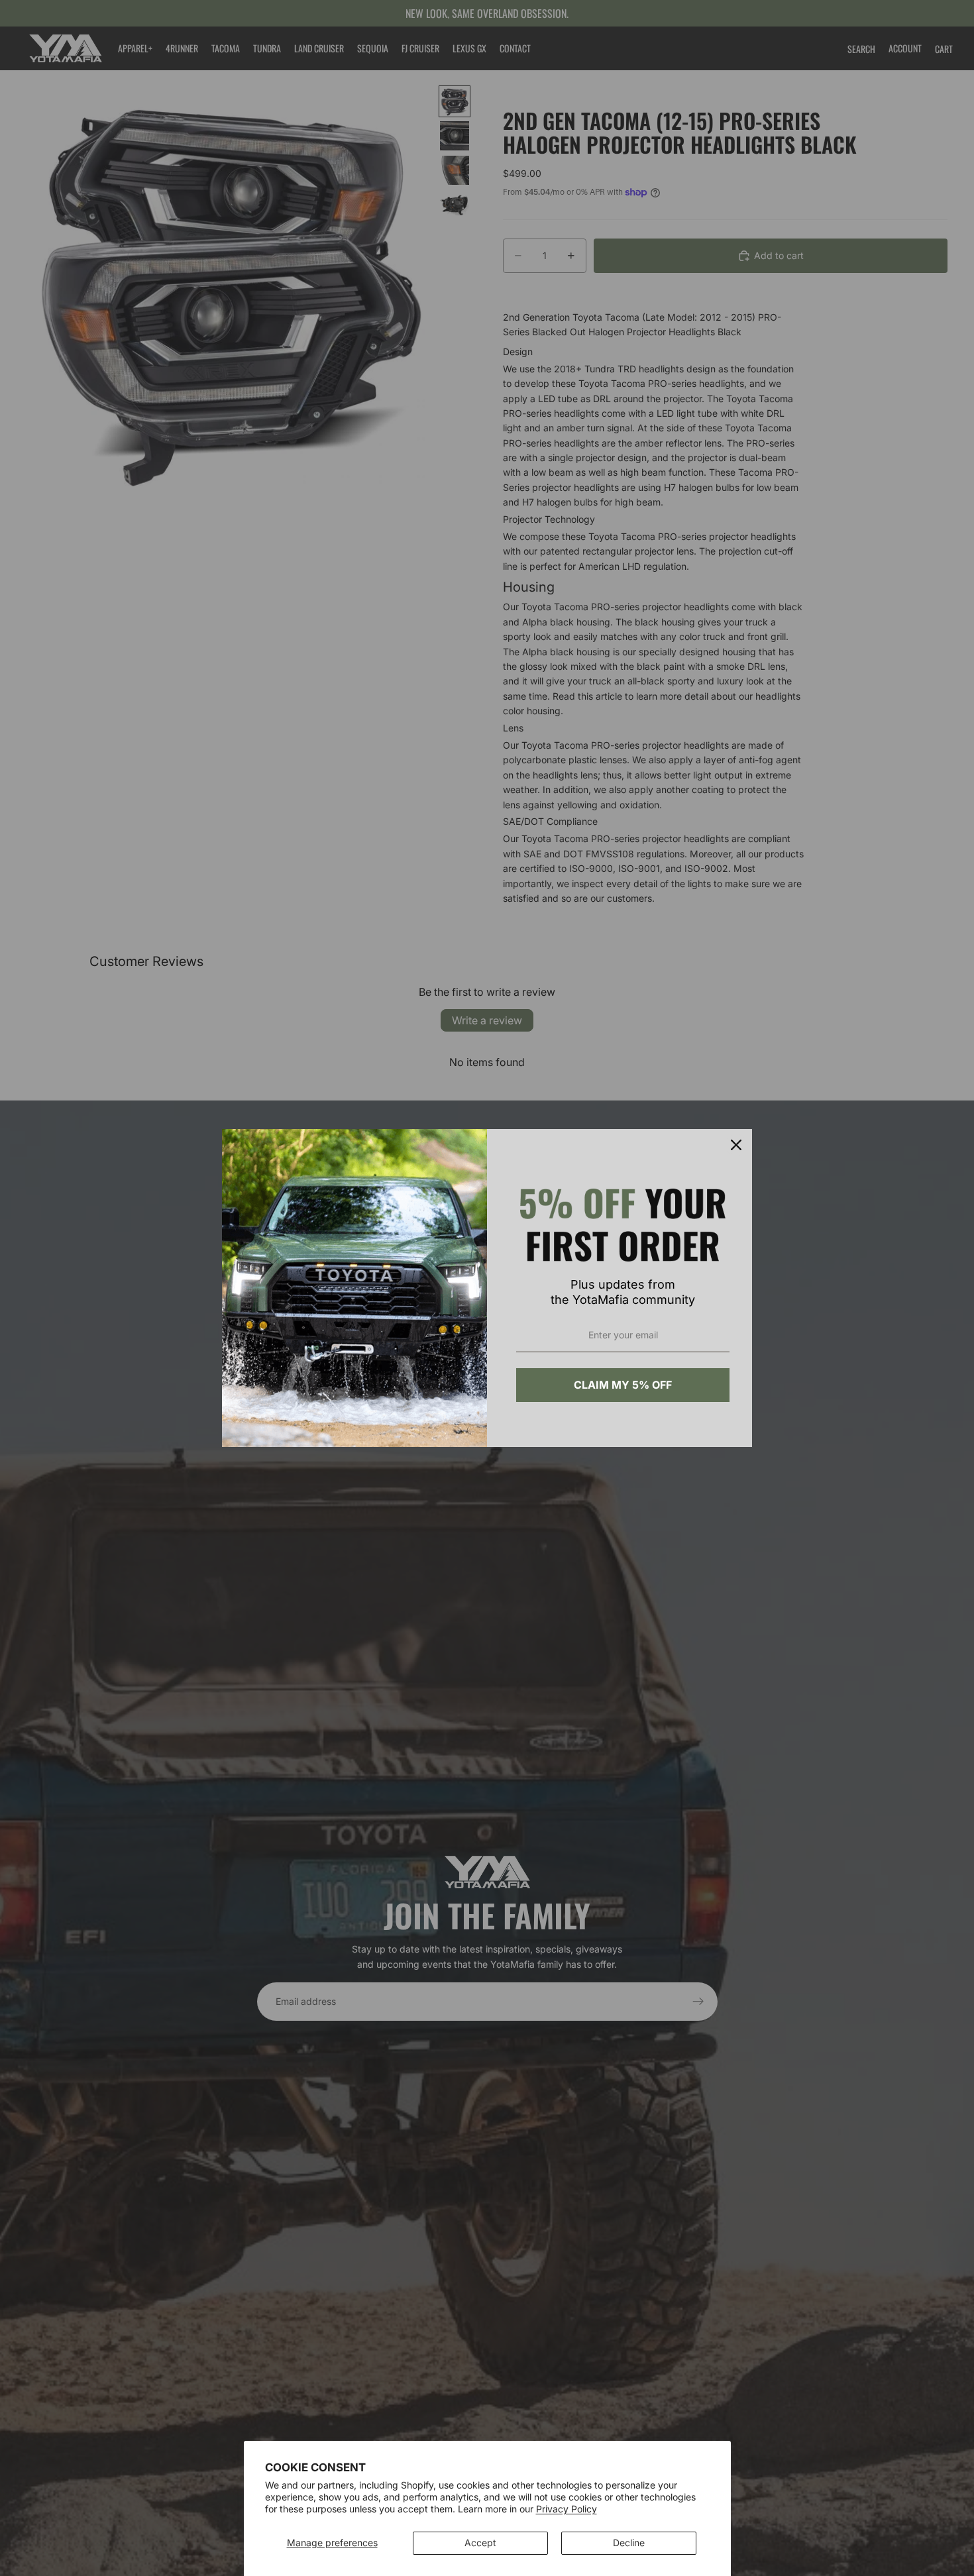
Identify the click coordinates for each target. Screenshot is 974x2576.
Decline (629, 2543)
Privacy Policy (567, 2509)
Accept (480, 2543)
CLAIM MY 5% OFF (623, 1385)
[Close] (736, 1145)
